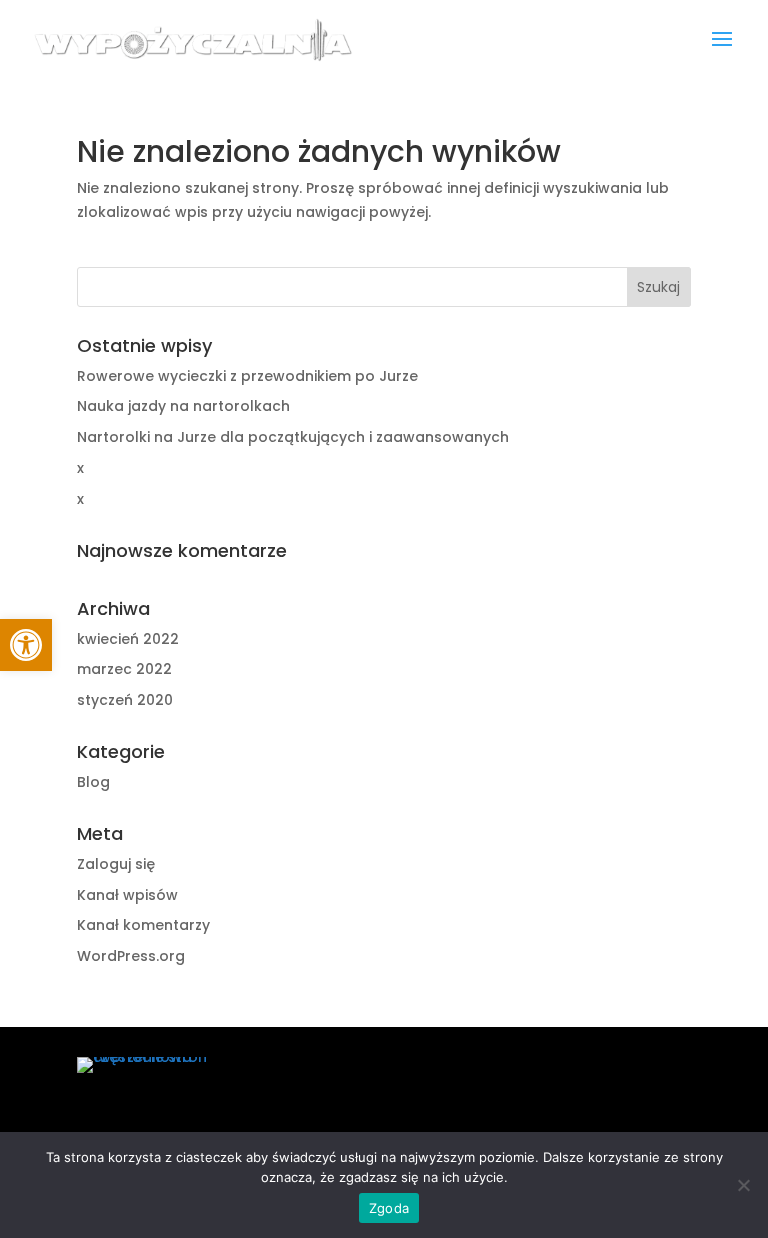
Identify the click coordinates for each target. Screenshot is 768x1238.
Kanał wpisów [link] (127, 895)
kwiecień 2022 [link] (128, 639)
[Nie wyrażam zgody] (743, 1185)
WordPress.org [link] (131, 956)
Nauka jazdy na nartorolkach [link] (183, 406)
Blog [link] (93, 782)
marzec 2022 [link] (124, 669)
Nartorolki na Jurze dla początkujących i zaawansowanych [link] (293, 437)
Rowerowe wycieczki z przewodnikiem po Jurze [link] (247, 376)
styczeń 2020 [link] (125, 700)
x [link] (80, 468)
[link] (26, 645)
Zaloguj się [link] (116, 864)
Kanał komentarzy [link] (143, 925)
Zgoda (389, 1208)
